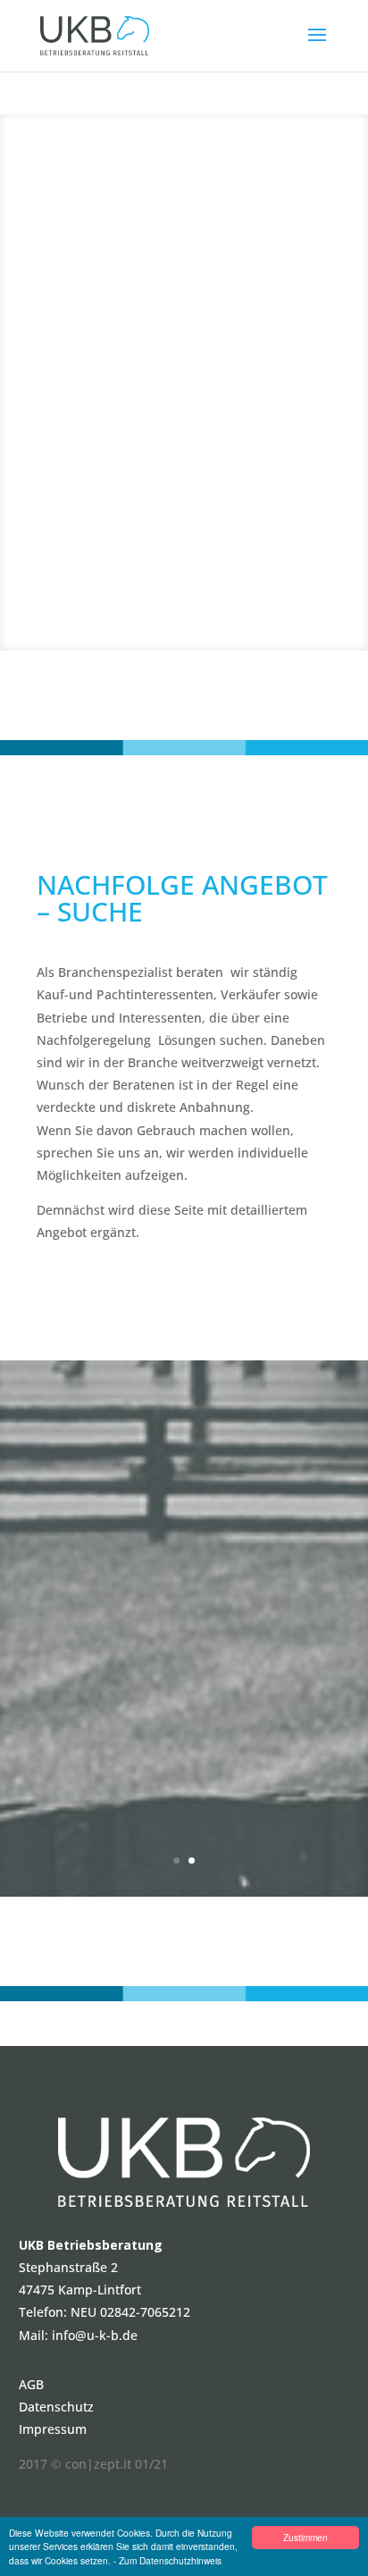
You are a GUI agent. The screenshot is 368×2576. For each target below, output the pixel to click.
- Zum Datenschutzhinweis (167, 2560)
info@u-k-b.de (95, 2335)
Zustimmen (305, 2537)
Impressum (53, 2429)
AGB (31, 2384)
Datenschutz (56, 2407)
